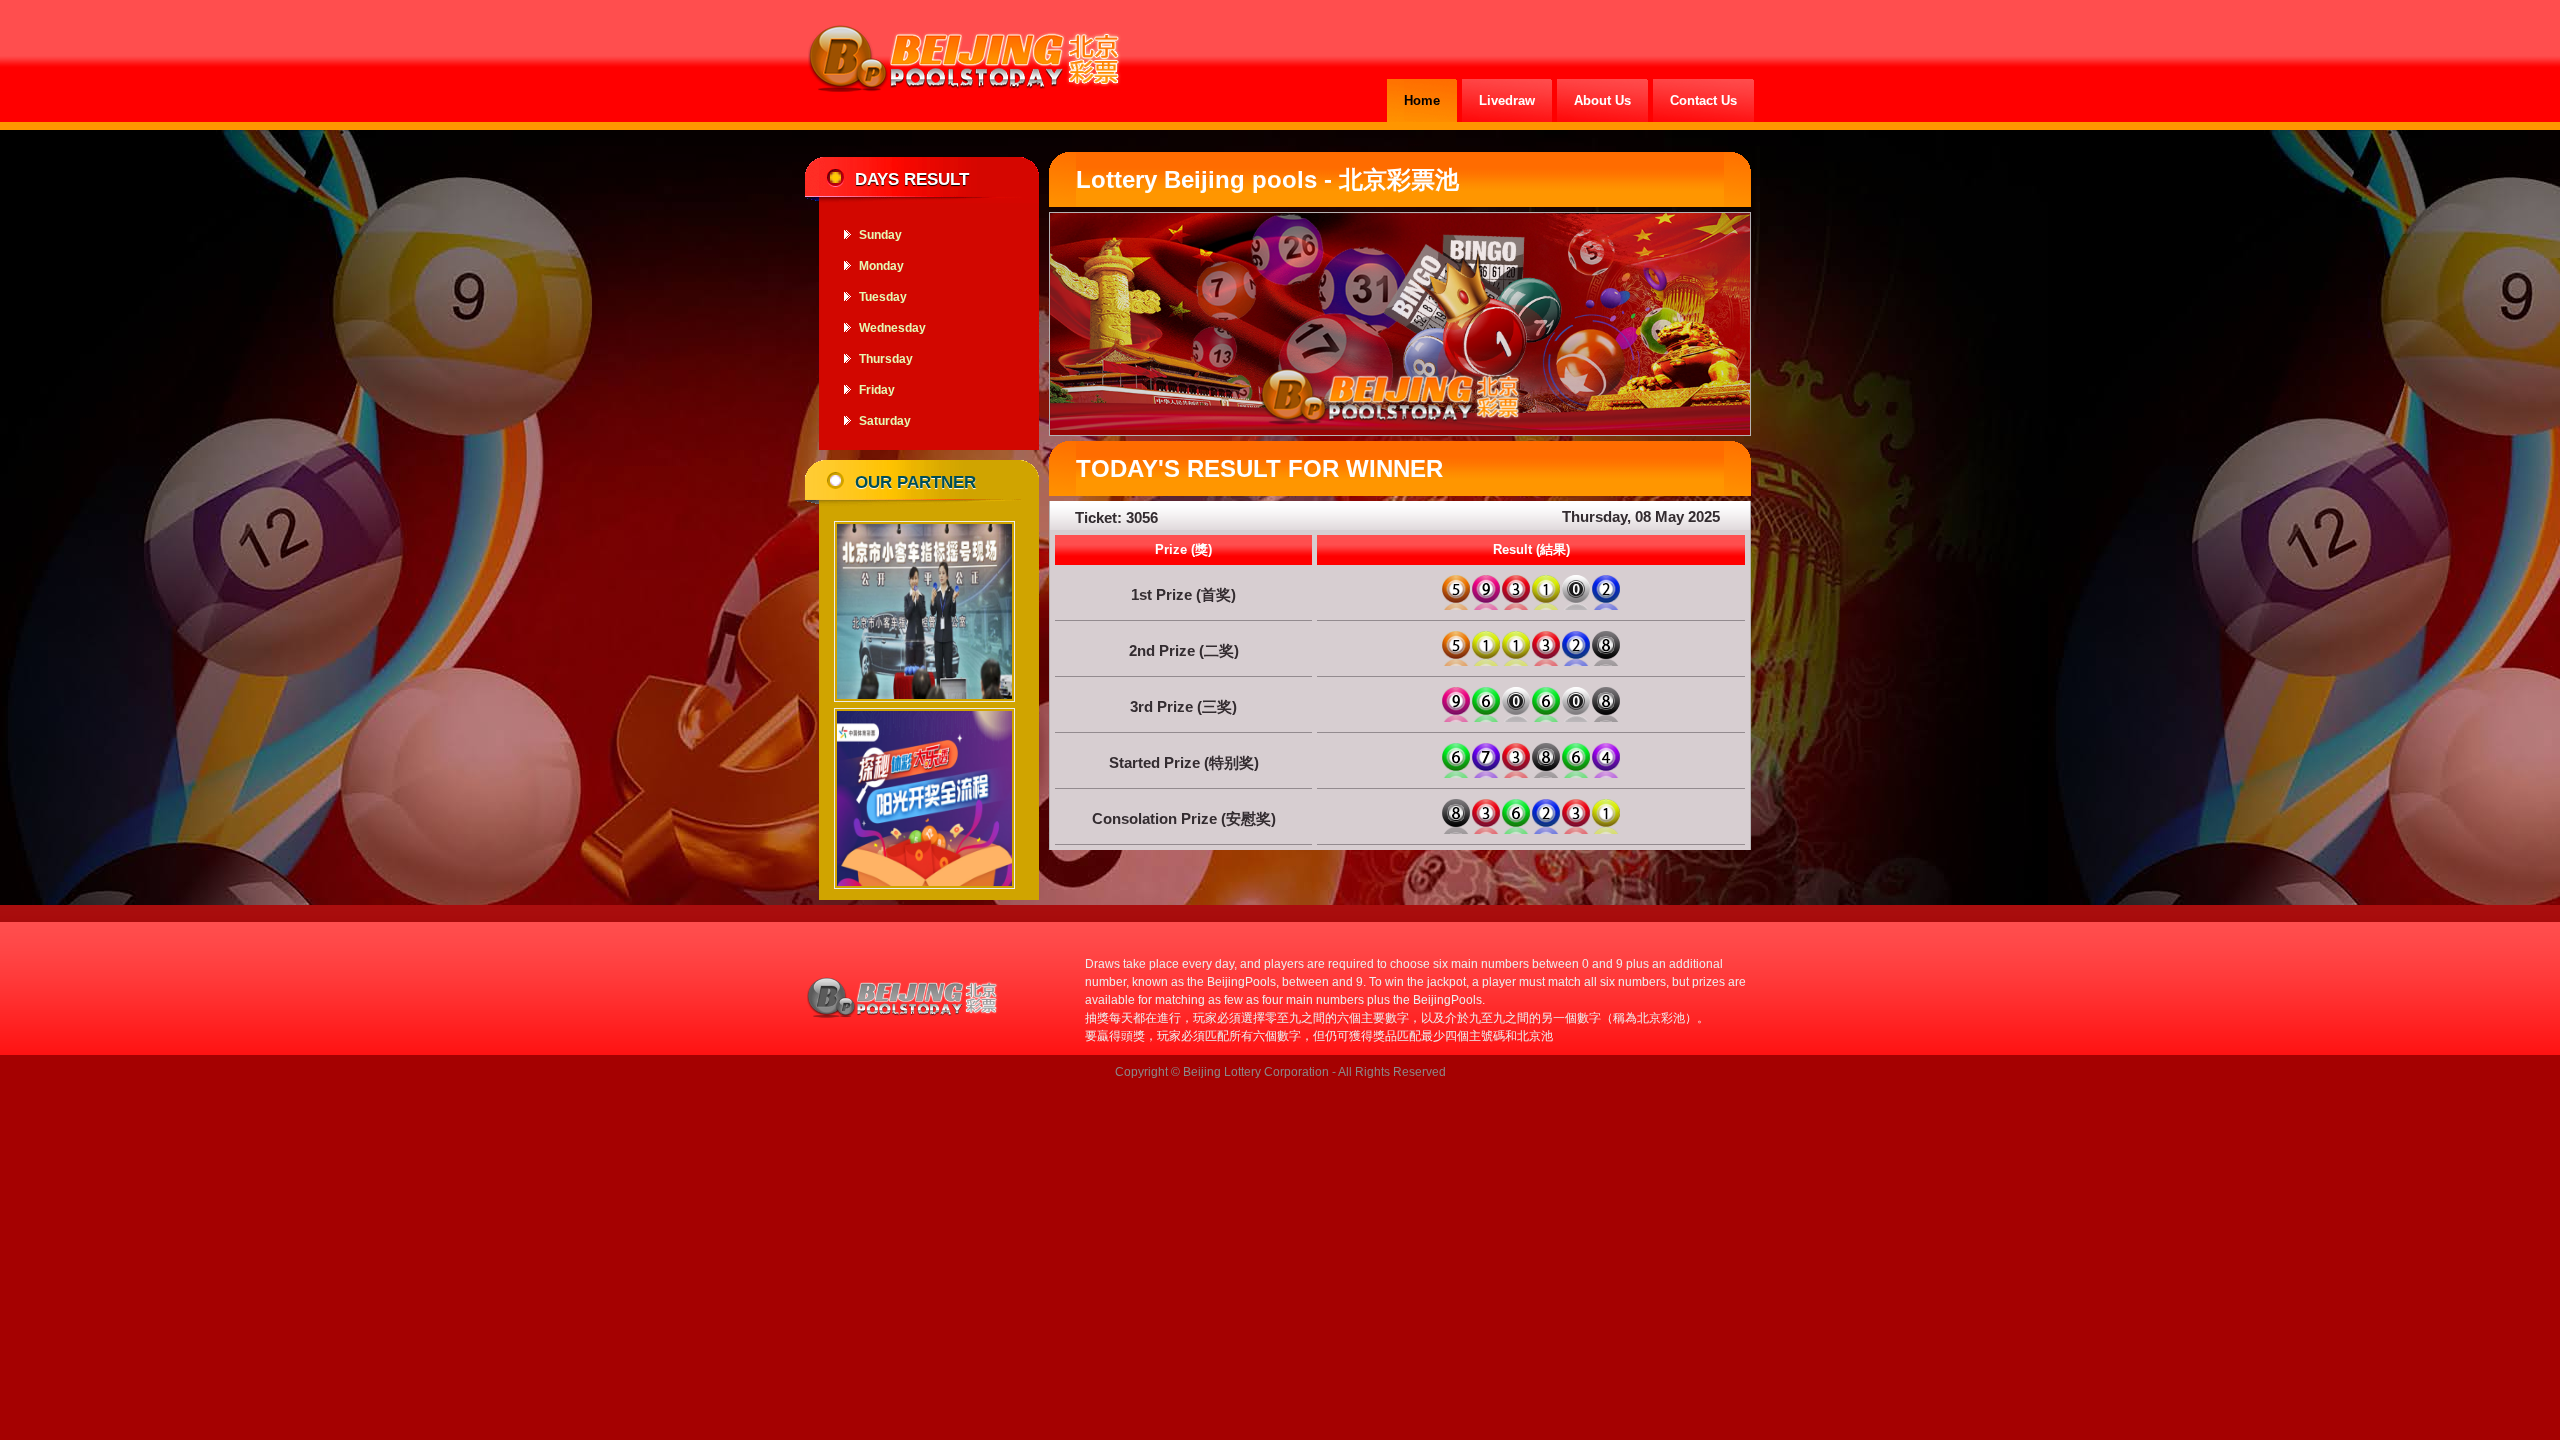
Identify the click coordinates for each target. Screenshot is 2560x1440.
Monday (881, 266)
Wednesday (892, 328)
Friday (877, 390)
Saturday (885, 421)
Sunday (880, 235)
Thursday (886, 359)
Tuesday (883, 297)
